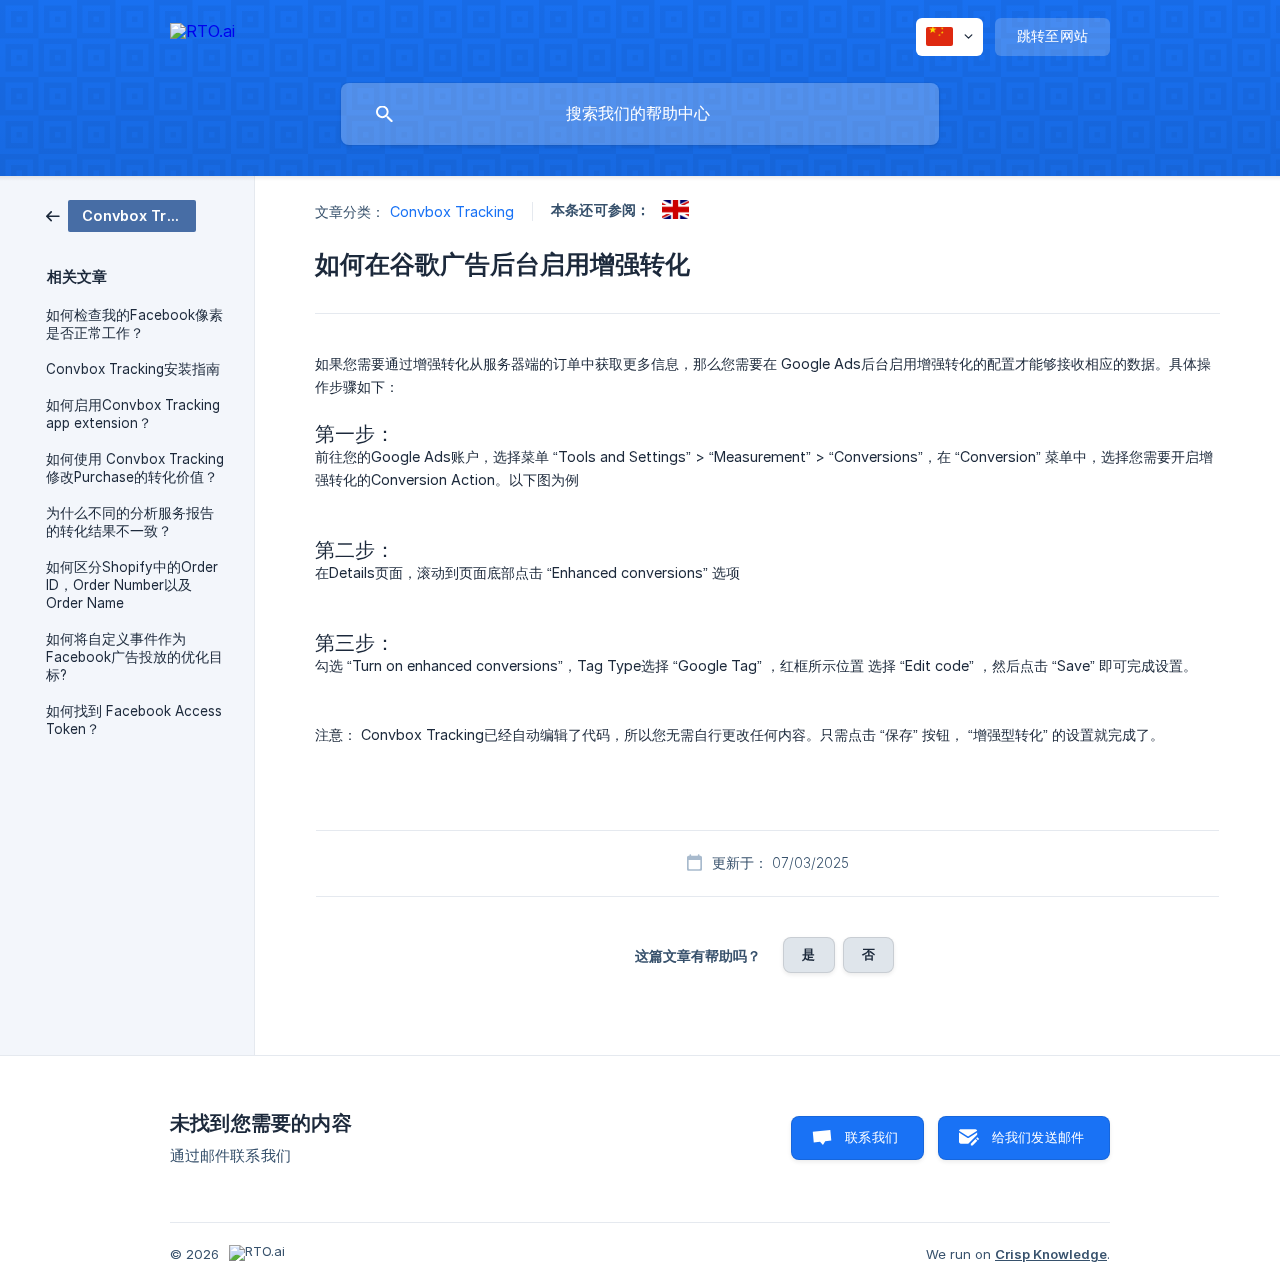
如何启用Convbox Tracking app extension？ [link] (133, 414)
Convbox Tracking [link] (452, 211)
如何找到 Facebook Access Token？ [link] (134, 720)
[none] (202, 34)
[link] (121, 214)
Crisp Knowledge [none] (1051, 1254)
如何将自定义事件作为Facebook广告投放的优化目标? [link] (134, 657)
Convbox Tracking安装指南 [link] (133, 369)
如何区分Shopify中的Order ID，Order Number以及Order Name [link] (132, 585)
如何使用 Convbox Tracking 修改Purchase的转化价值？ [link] (135, 468)
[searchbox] (640, 114)
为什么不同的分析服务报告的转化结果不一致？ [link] (130, 522)
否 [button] (868, 954)
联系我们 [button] (871, 1137)
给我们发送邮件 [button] (1038, 1137)
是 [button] (808, 954)
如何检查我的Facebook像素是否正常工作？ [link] (134, 324)
